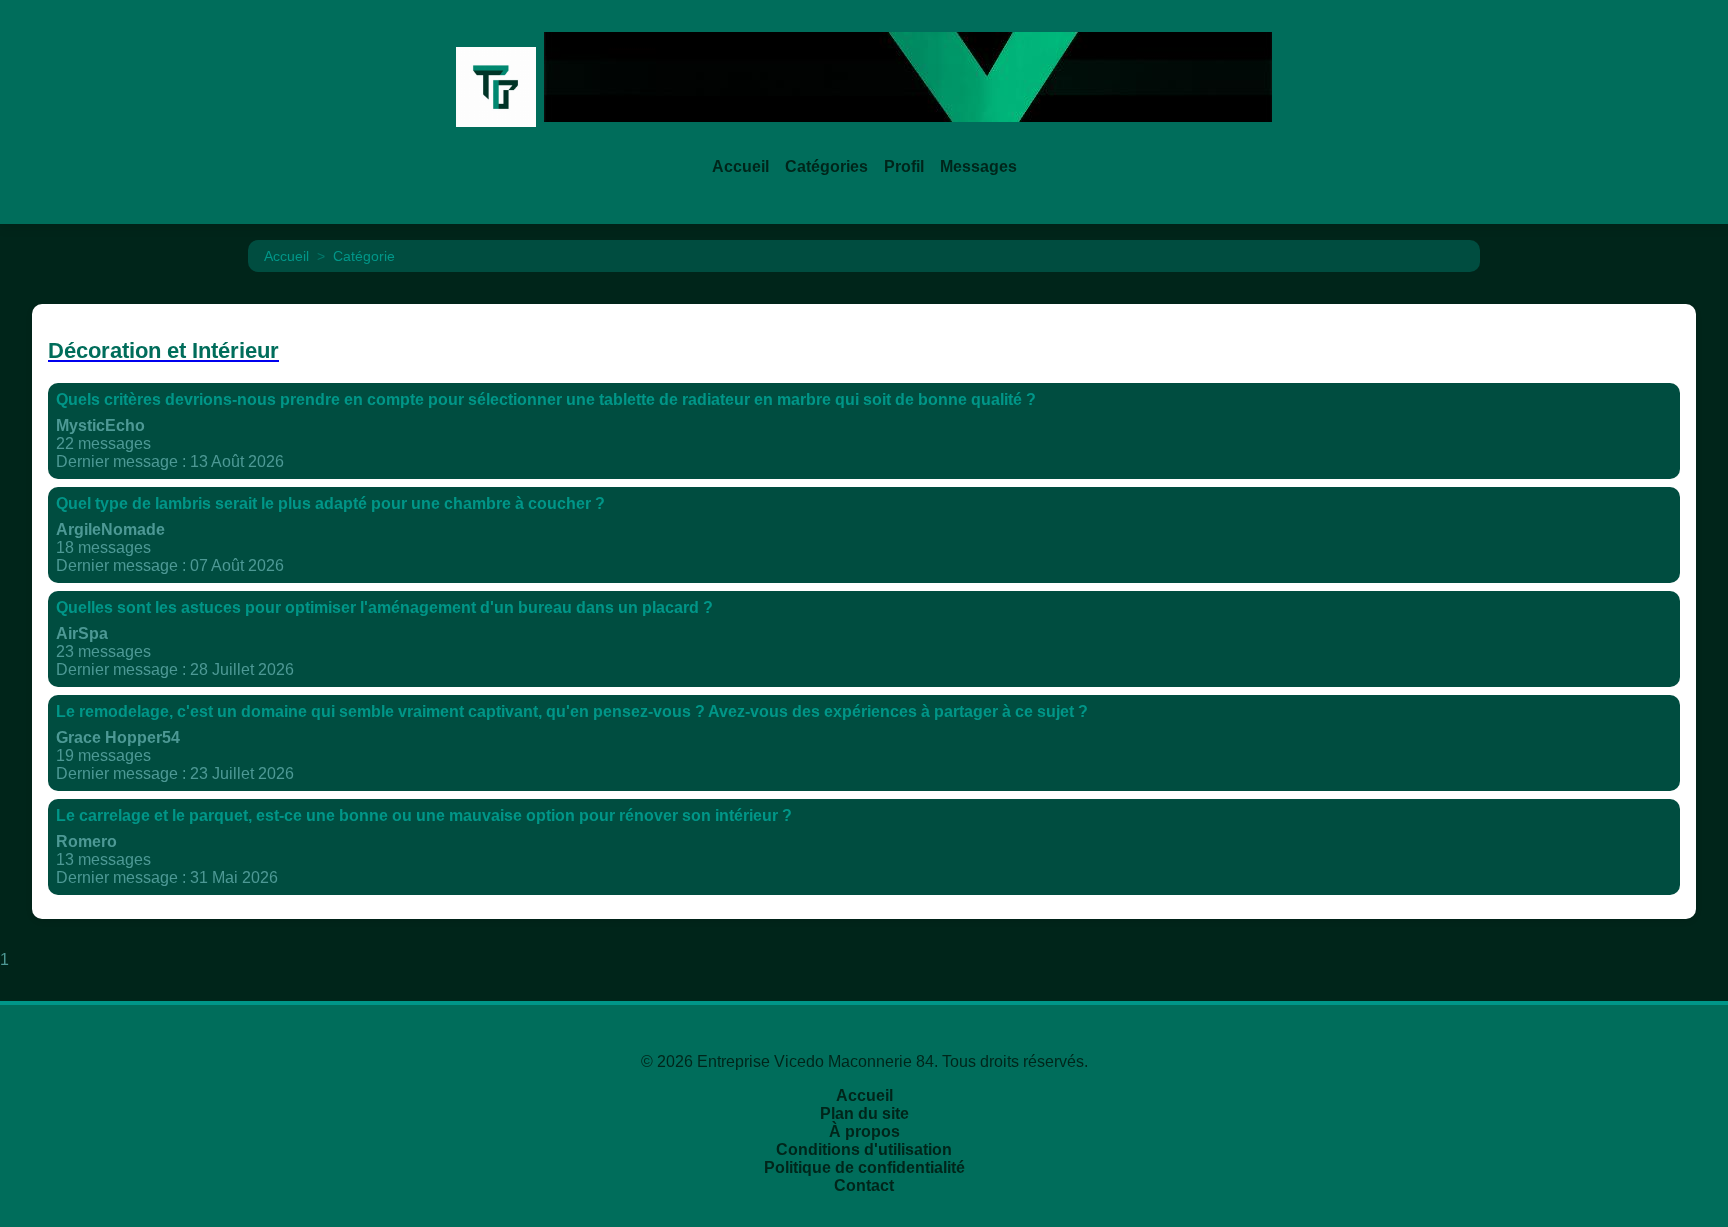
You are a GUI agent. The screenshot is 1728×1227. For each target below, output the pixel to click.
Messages (978, 166)
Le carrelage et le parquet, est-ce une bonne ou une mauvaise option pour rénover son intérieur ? (424, 815)
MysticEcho (100, 425)
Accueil (740, 166)
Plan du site (864, 1113)
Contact (864, 1185)
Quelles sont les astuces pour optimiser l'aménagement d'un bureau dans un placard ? (384, 607)
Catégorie (364, 256)
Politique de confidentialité (864, 1167)
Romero (86, 841)
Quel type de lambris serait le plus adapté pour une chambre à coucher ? (330, 503)
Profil (904, 166)
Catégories (826, 166)
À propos (864, 1131)
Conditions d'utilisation (864, 1149)
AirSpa (82, 633)
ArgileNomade (110, 529)
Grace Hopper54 (118, 737)
